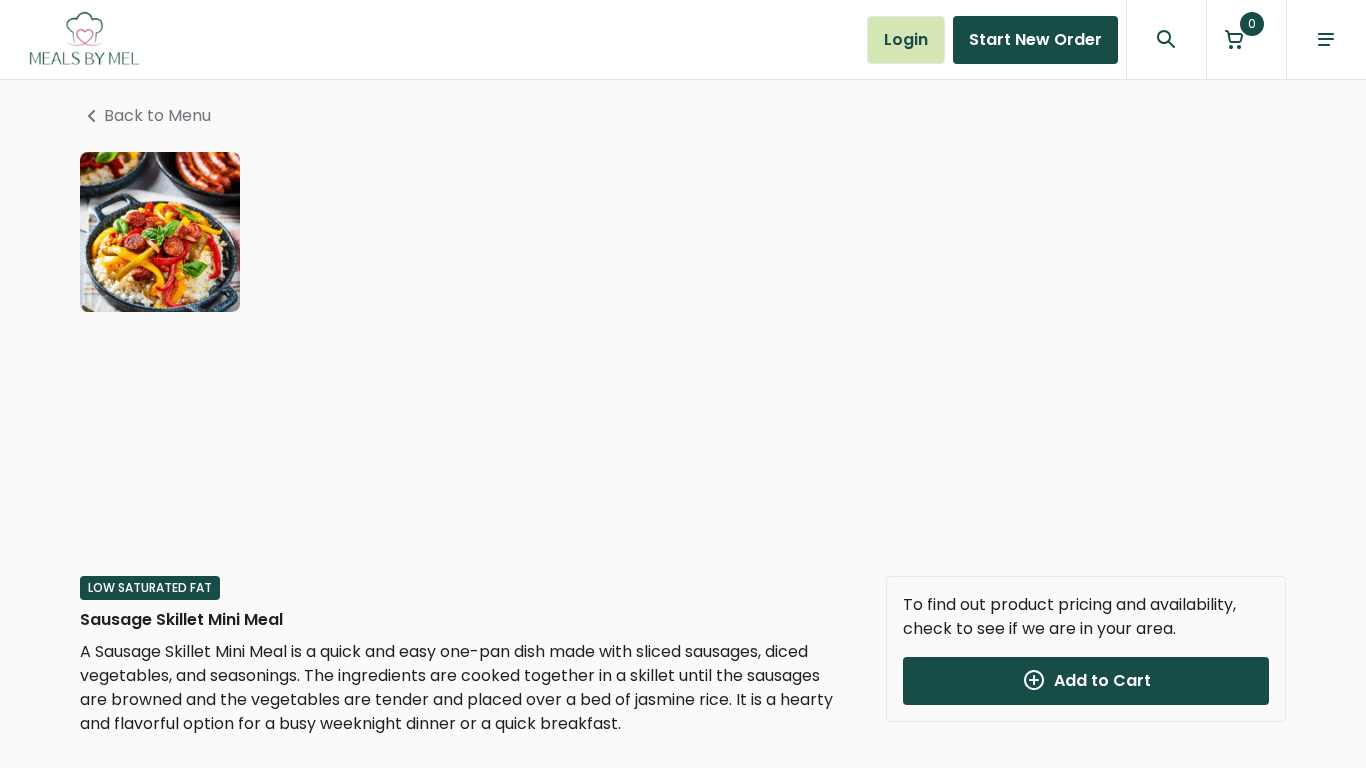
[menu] (1326, 40)
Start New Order (1035, 39)
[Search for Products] (1166, 40)
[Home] (84, 40)
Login (906, 39)
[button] (1246, 39)
